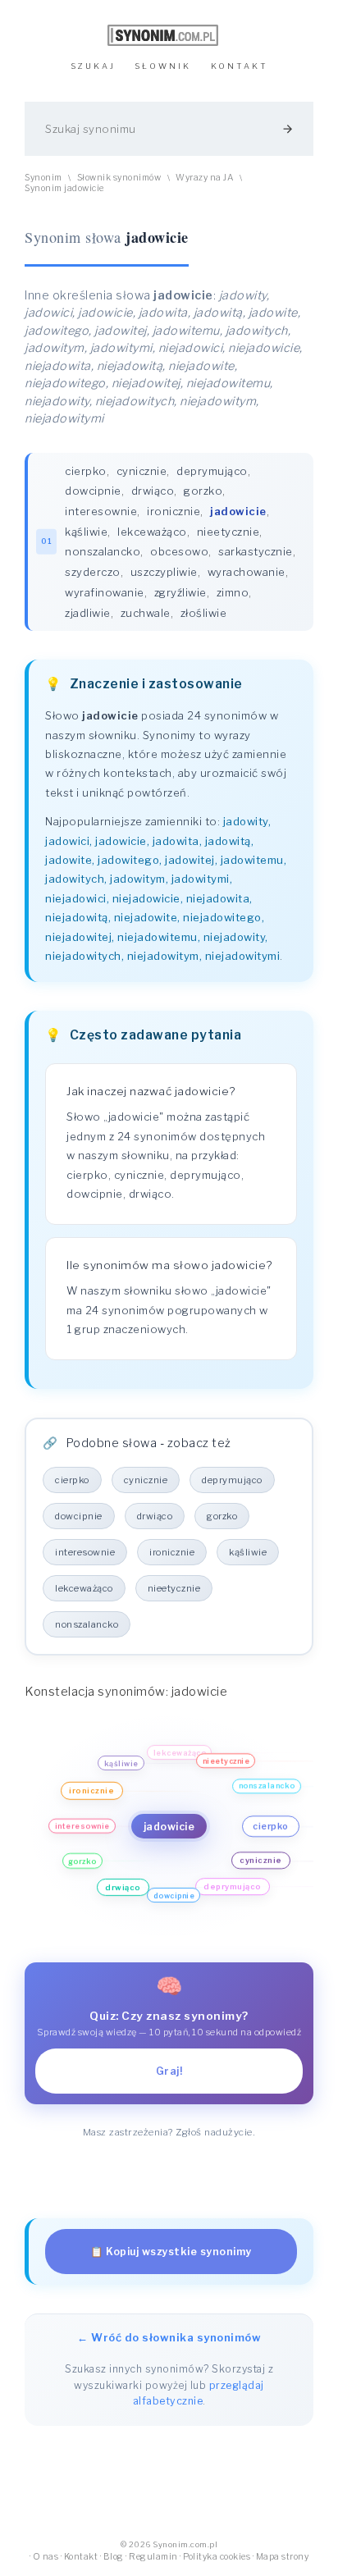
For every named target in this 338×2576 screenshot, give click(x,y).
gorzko (203, 491)
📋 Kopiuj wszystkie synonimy (171, 2252)
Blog (114, 2557)
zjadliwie (88, 613)
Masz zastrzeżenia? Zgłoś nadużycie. (169, 2132)
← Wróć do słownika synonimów (169, 2337)
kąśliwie (86, 532)
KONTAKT (240, 66)
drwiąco (153, 491)
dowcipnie (93, 491)
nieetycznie (228, 532)
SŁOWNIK (163, 66)
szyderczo (93, 572)
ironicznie (174, 511)
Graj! (169, 2071)
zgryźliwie (180, 592)
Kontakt (81, 2557)
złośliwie (204, 613)
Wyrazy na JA (204, 178)
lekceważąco (152, 532)
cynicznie (142, 471)
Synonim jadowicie (64, 188)
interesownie (101, 511)
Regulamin (153, 2557)
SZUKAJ (93, 66)
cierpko (86, 471)
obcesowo (179, 551)
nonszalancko (103, 551)
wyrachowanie (247, 572)
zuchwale (146, 613)
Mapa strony (283, 2557)
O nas (46, 2557)
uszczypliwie (164, 572)
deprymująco (212, 471)
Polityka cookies (217, 2557)
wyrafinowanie (105, 592)
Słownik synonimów (119, 178)
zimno (233, 592)
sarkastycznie (256, 551)
